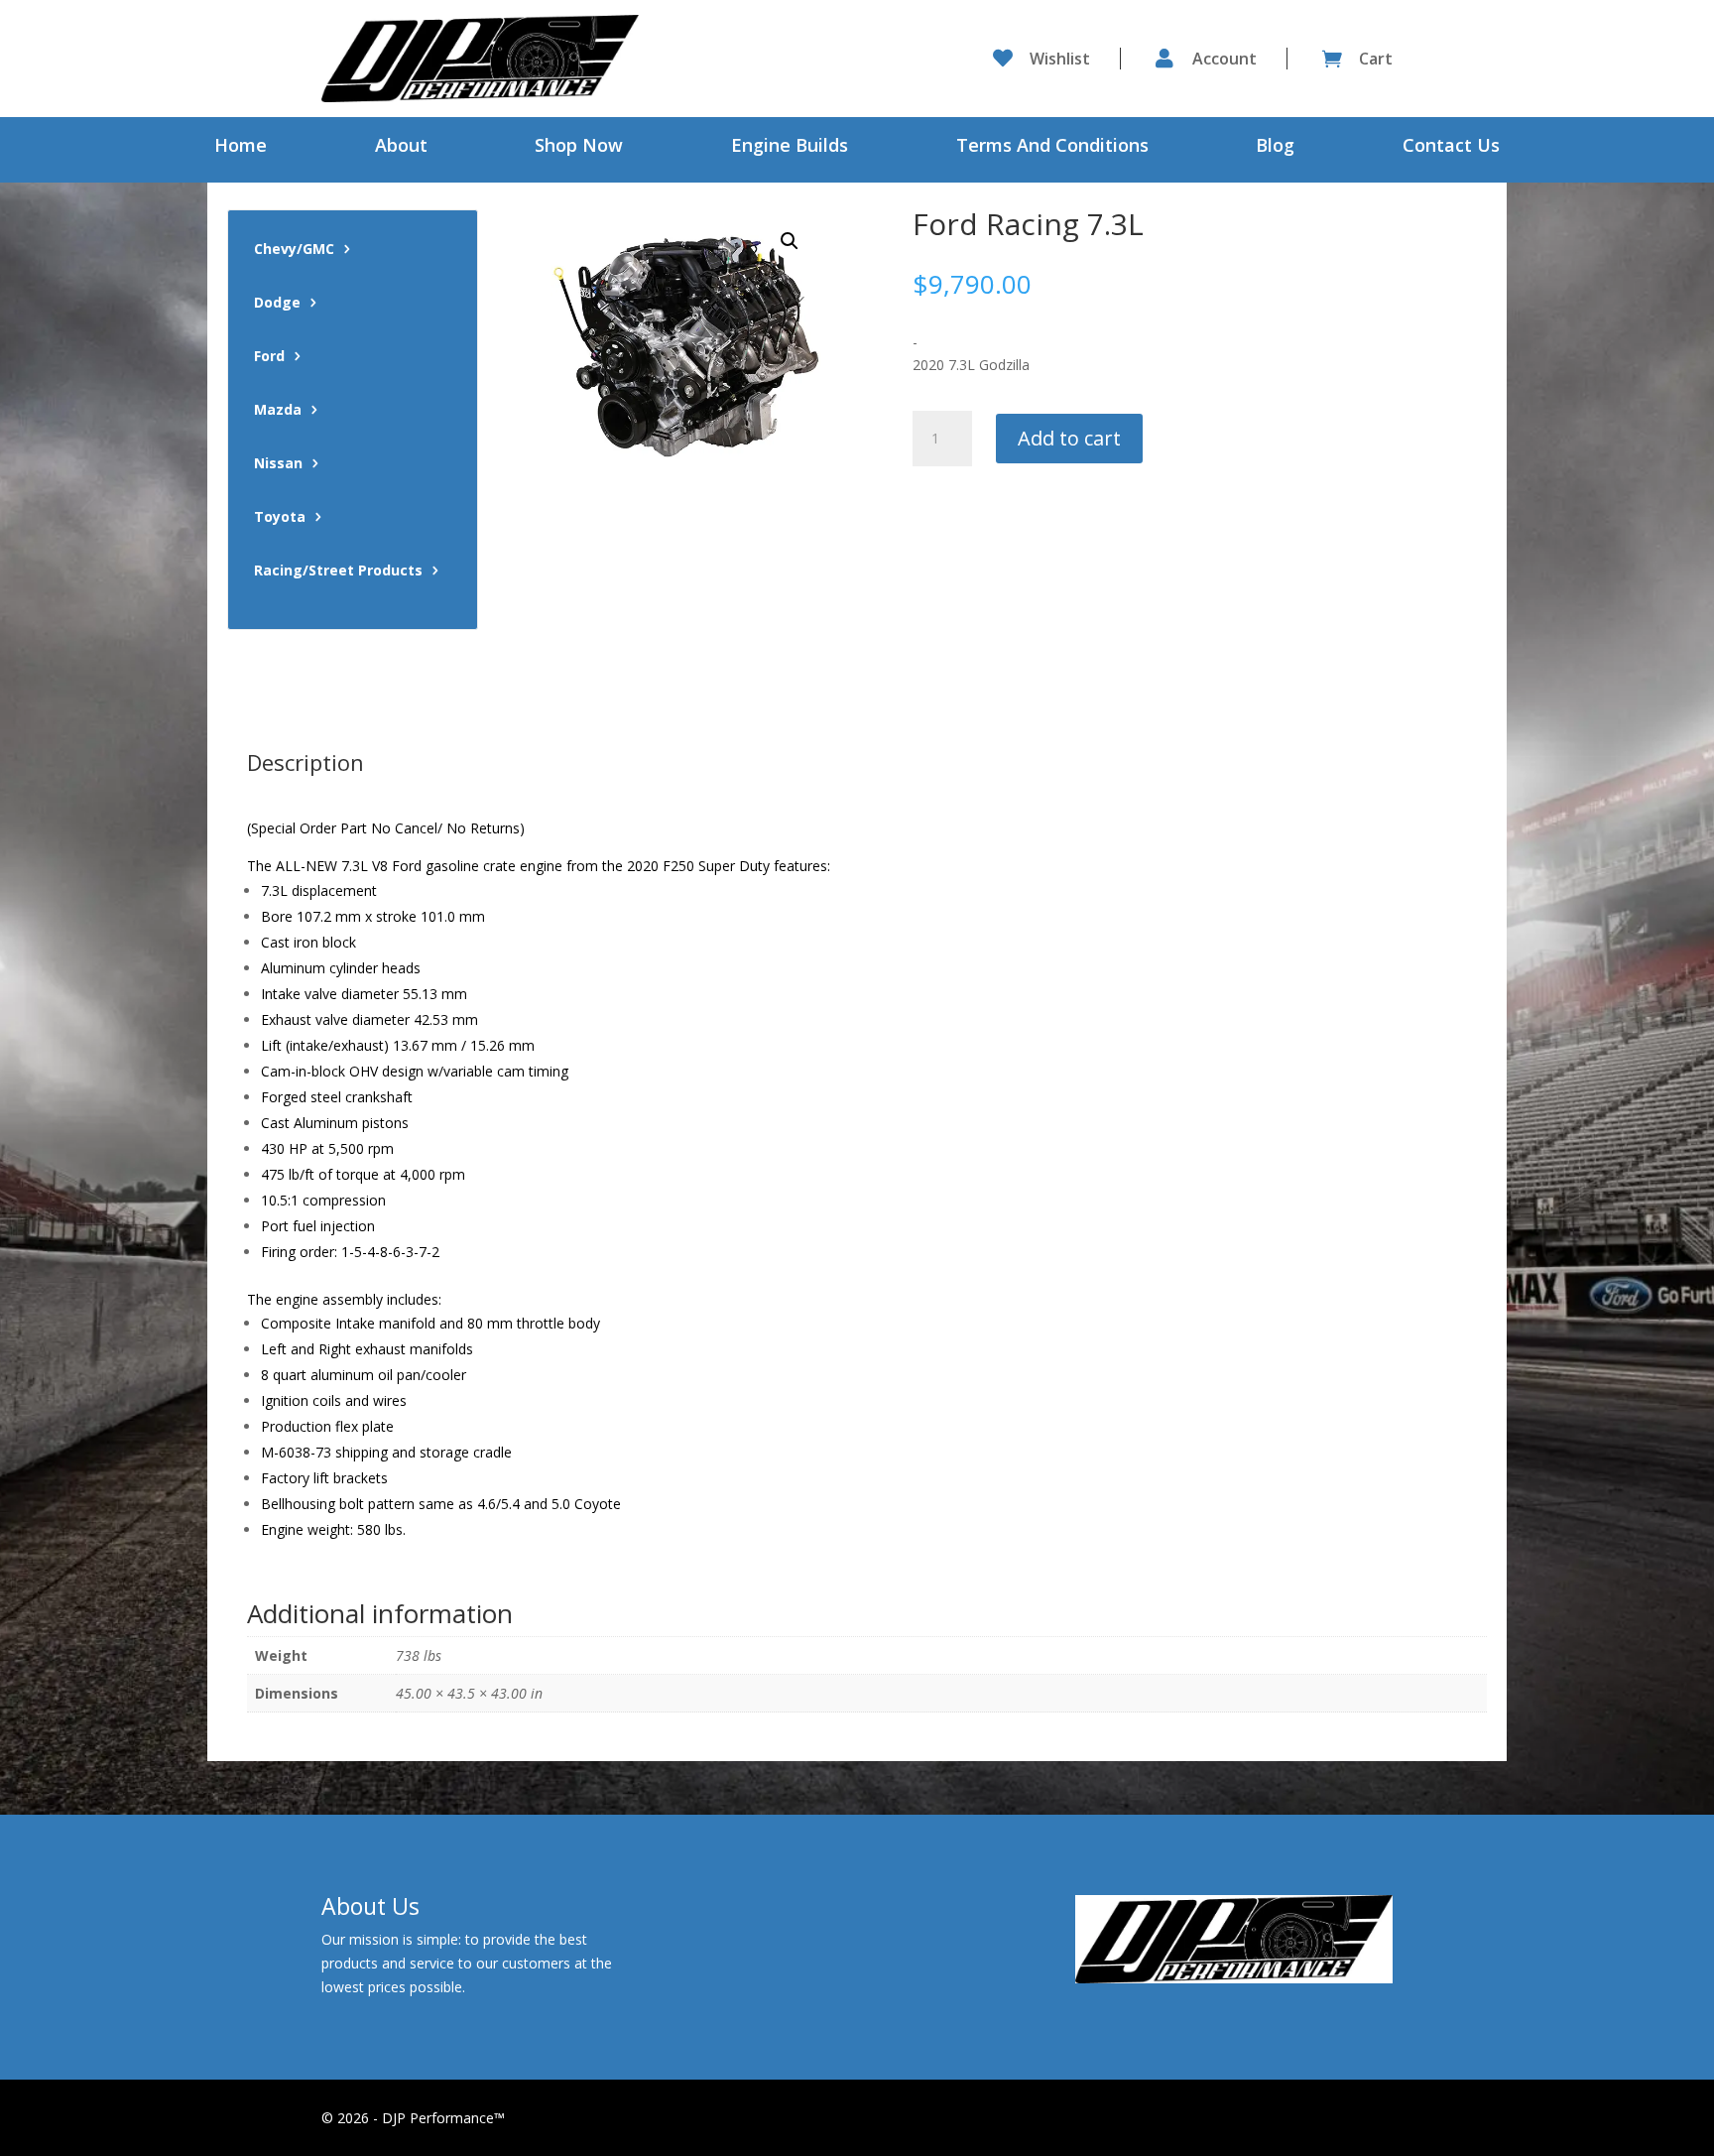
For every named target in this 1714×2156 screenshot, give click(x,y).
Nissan (278, 464)
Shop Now (579, 147)
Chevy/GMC (294, 250)
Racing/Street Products (338, 571)
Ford (269, 357)
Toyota (280, 518)
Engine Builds (790, 147)
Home (241, 147)
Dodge (277, 304)
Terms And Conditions (1052, 147)
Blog (1275, 147)
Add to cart (1069, 438)
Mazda (278, 411)
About (401, 147)
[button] (790, 241)
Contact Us (1451, 147)
